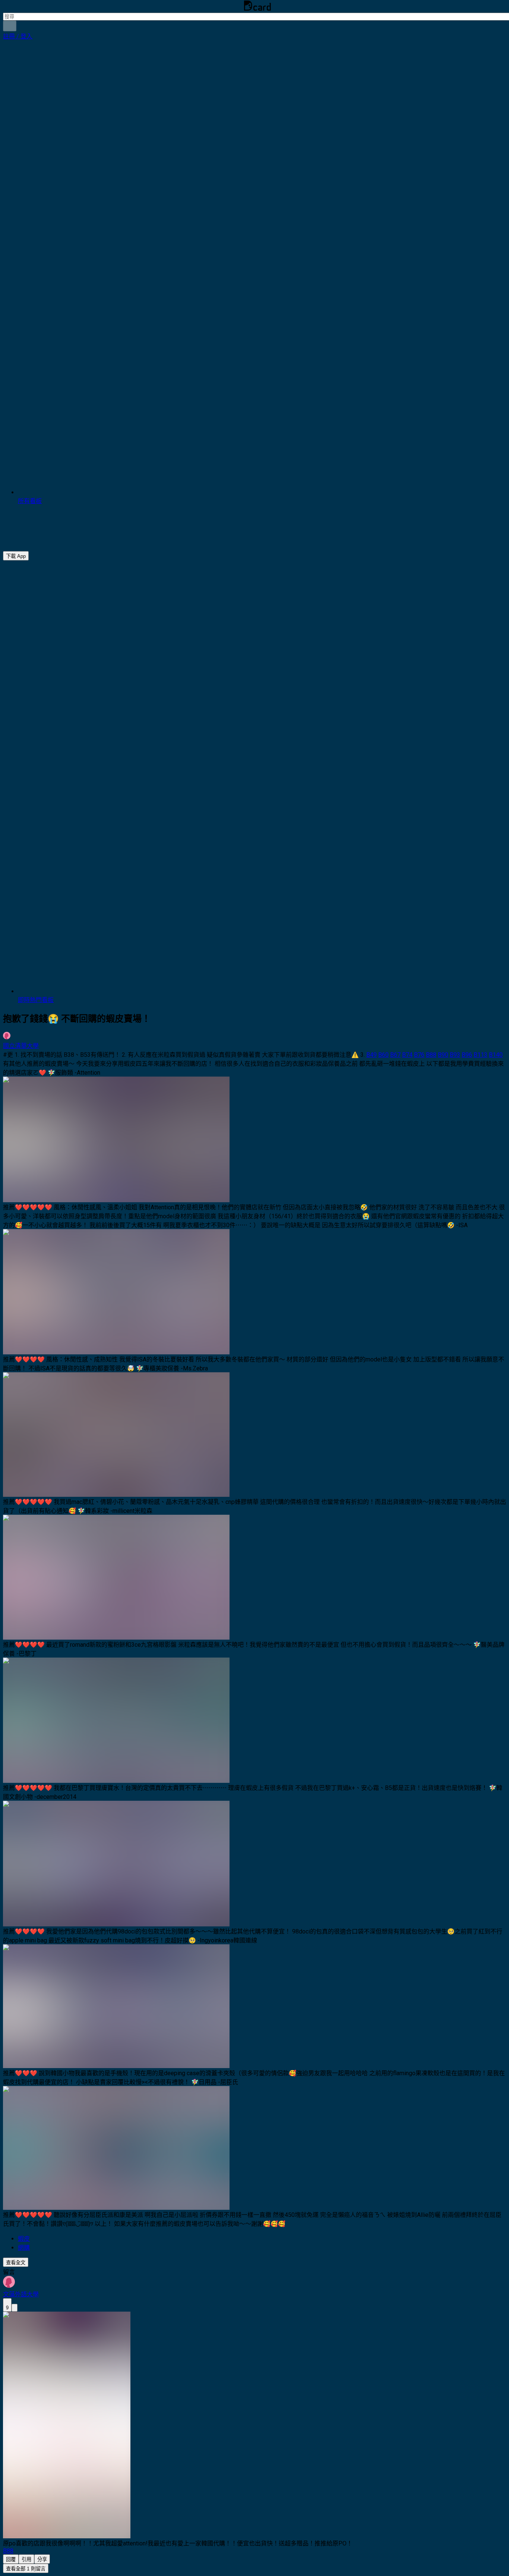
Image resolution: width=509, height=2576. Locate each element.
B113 (480, 1055)
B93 (455, 1055)
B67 (395, 1055)
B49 (372, 1055)
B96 (467, 1055)
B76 (419, 1055)
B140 (496, 1055)
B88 (431, 1055)
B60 (383, 1055)
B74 (407, 1055)
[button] (18, 36)
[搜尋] (10, 26)
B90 (443, 1055)
